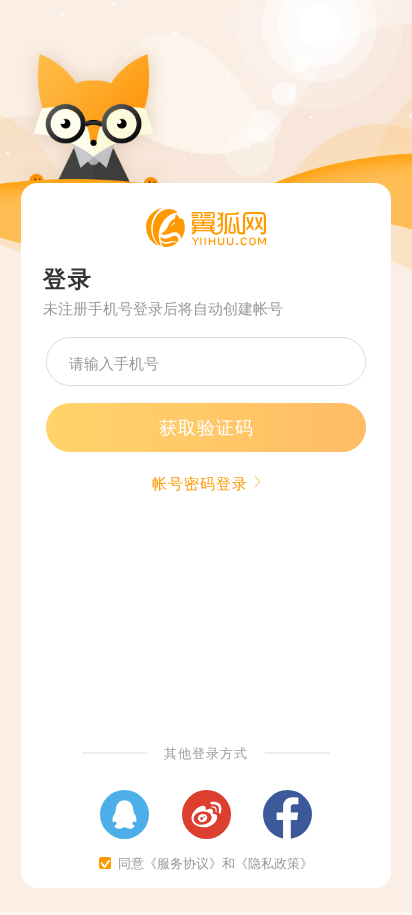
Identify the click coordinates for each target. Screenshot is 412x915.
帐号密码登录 (200, 482)
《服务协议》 (183, 863)
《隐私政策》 (274, 863)
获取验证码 (206, 426)
